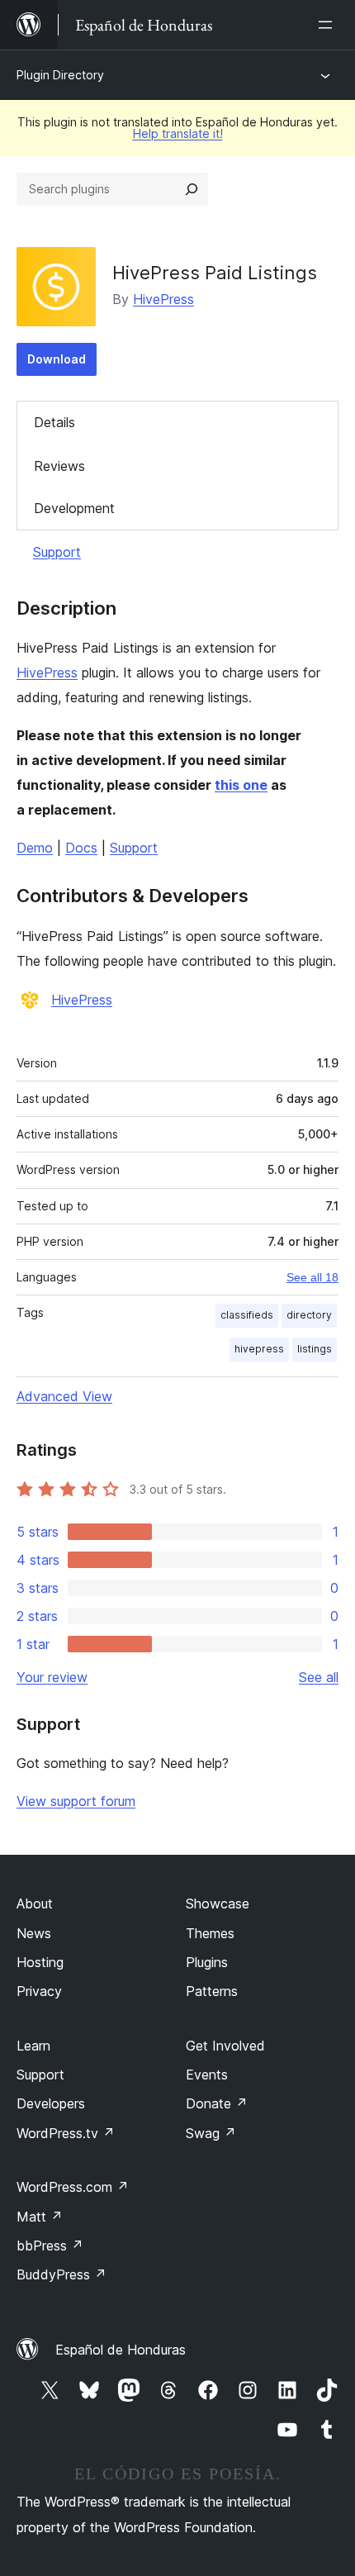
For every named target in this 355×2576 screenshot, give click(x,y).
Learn (33, 2046)
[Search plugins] (192, 189)
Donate (217, 2103)
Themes (210, 1933)
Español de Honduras (121, 2350)
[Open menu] (329, 25)
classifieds (247, 1315)
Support (57, 552)
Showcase (218, 1903)
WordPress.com (73, 2187)
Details (54, 422)
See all (319, 1677)
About (35, 1903)
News (34, 1933)
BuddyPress (62, 2274)
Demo (35, 848)
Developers (51, 2103)
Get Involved (225, 2046)
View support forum (76, 1801)
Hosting (40, 1962)
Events (207, 2075)
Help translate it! (178, 133)
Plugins (207, 1962)
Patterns (212, 1991)
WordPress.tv (66, 2133)
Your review (52, 1677)
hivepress (259, 1349)
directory (309, 1315)
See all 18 (312, 1277)
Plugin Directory (60, 75)
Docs (81, 848)
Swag (211, 2133)
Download (57, 359)
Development (74, 508)
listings (315, 1349)
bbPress (50, 2246)
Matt (40, 2217)
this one (241, 785)
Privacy (39, 1991)
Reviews (59, 466)
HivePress (163, 299)
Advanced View (64, 1396)
